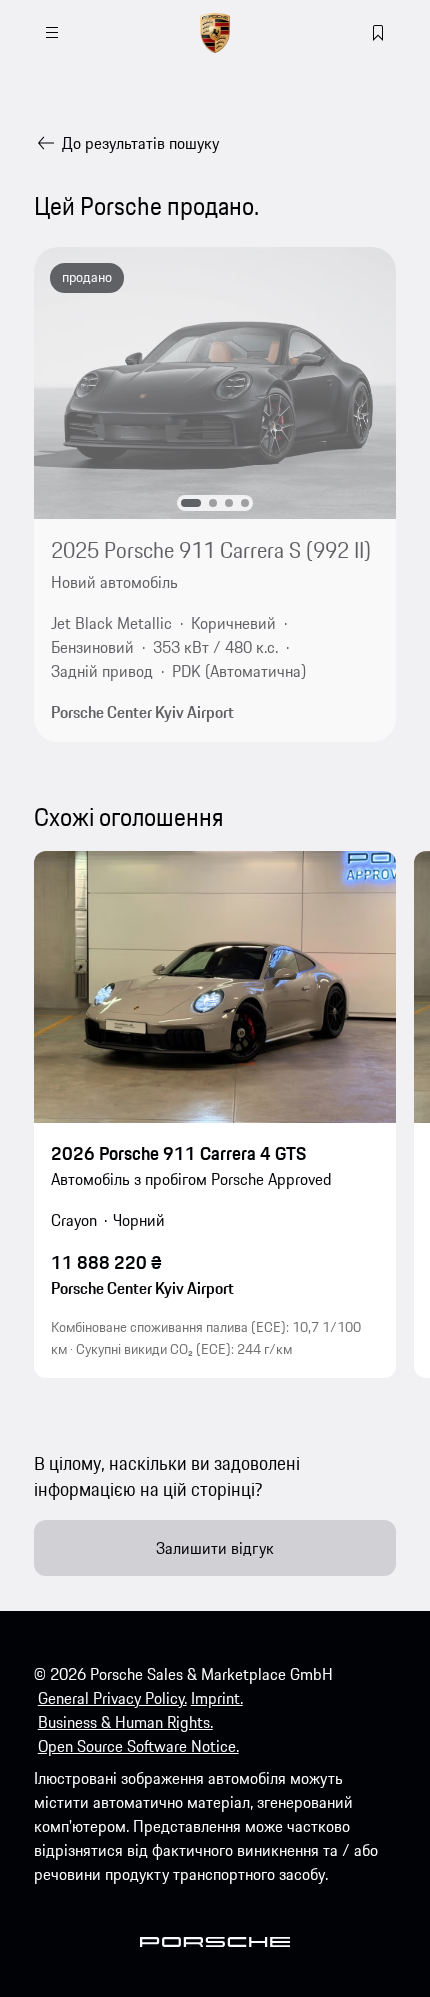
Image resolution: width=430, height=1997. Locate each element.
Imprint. (217, 1698)
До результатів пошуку (140, 143)
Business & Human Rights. (125, 1722)
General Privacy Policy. (112, 1698)
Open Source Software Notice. (138, 1746)
